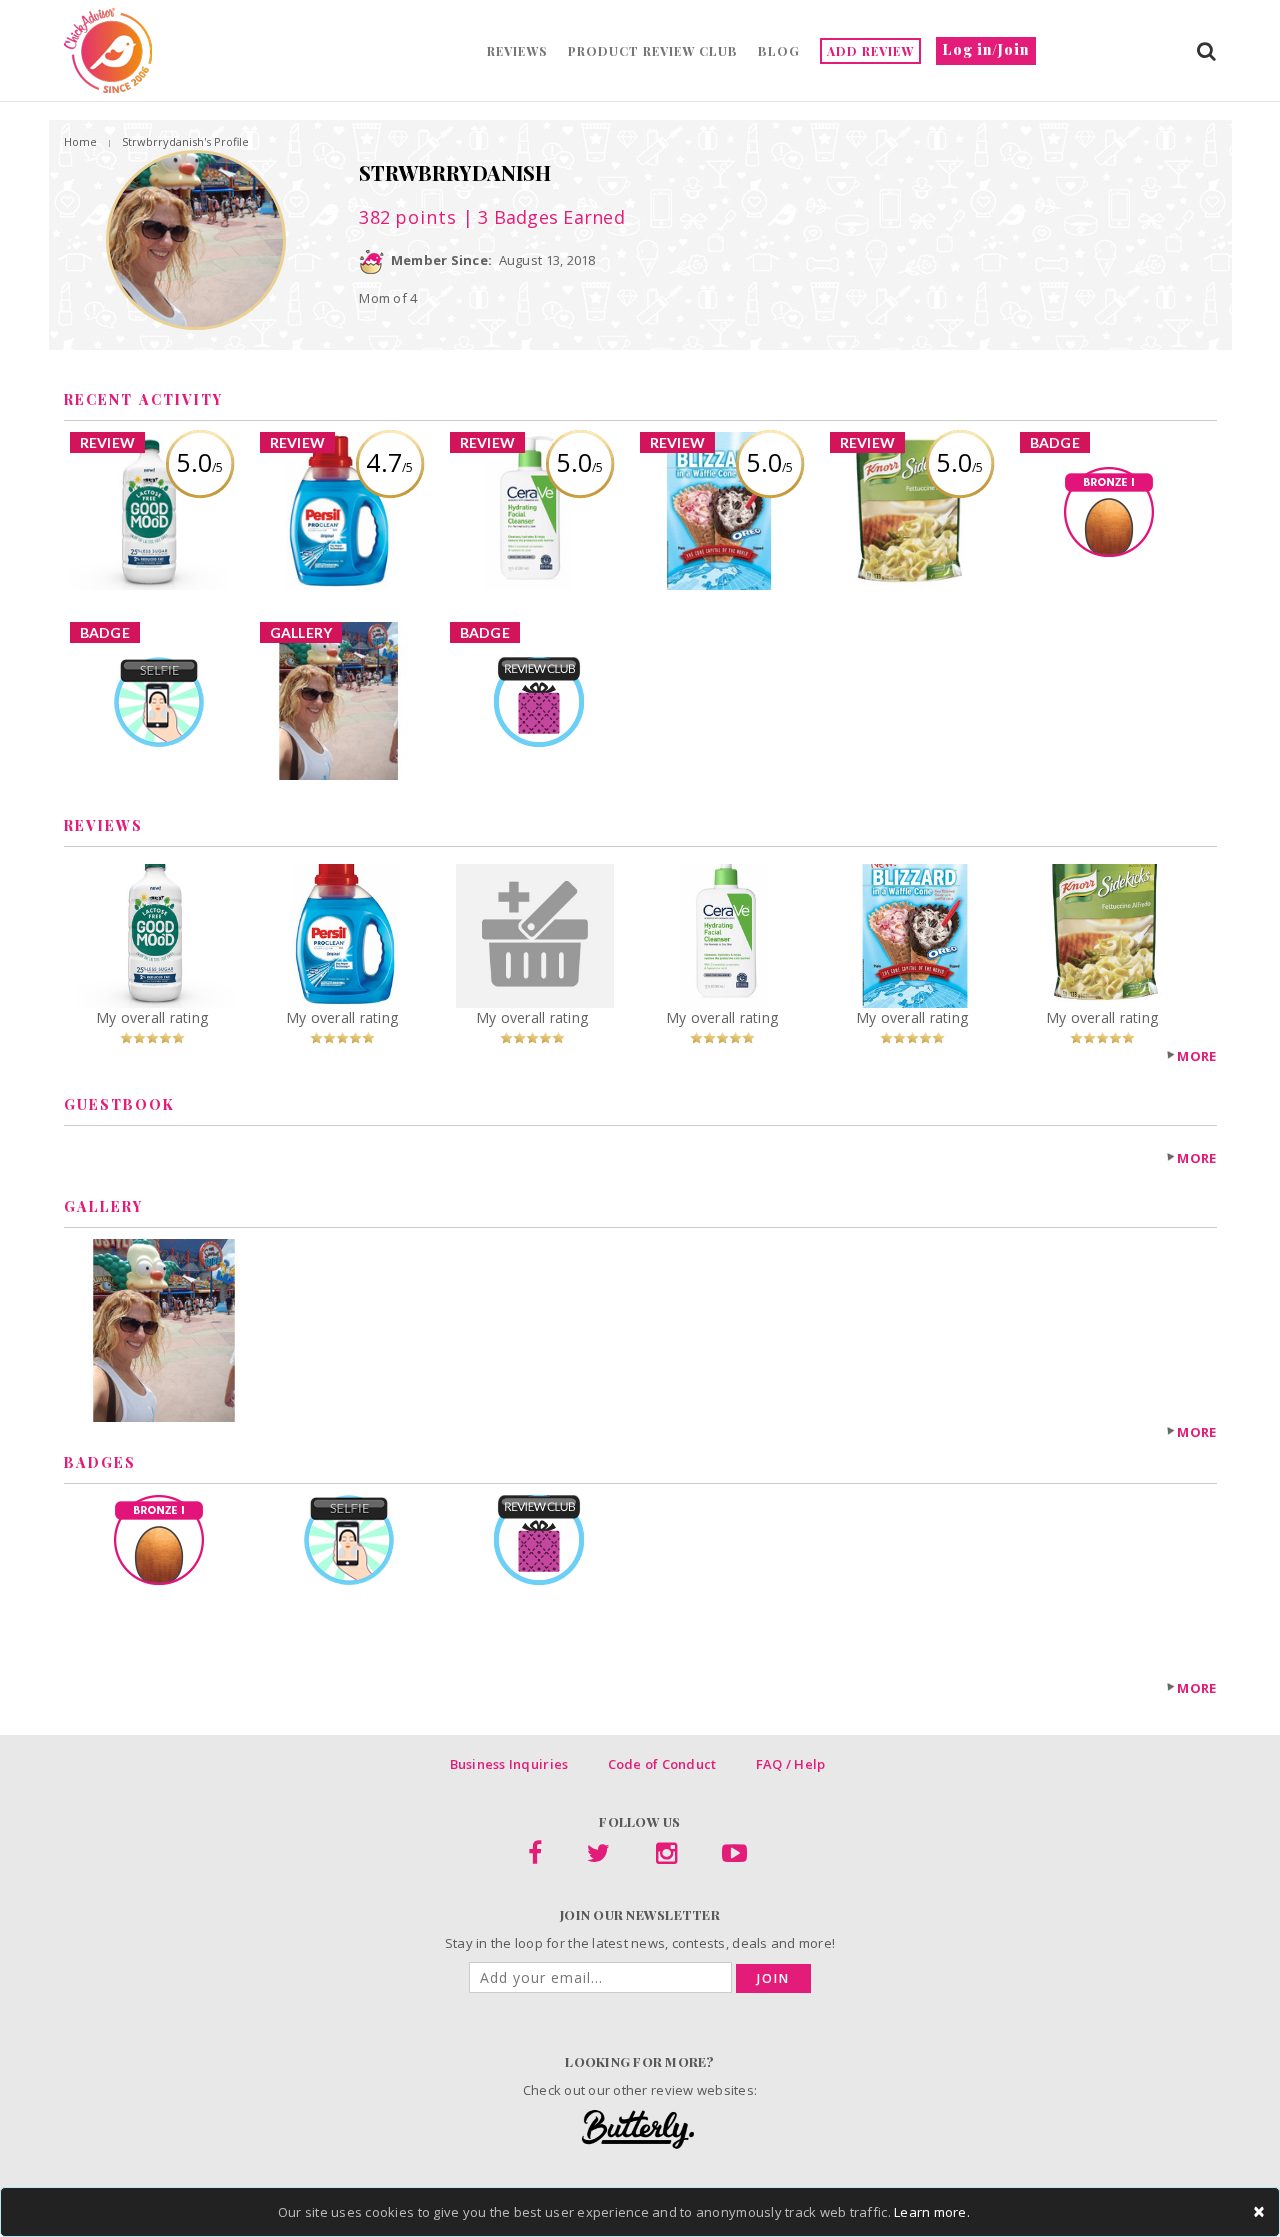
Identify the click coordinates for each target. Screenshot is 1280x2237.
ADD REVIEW (870, 51)
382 (408, 217)
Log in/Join (986, 49)
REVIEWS (517, 51)
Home (80, 141)
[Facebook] (535, 1857)
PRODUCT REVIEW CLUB (653, 51)
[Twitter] (598, 1857)
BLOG (779, 51)
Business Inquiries (509, 1764)
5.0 (199, 462)
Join (773, 1978)
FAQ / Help (791, 1764)
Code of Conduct (662, 1764)
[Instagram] (666, 1857)
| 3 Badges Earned (541, 217)
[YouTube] (734, 1857)
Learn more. (932, 2212)
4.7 (389, 462)
